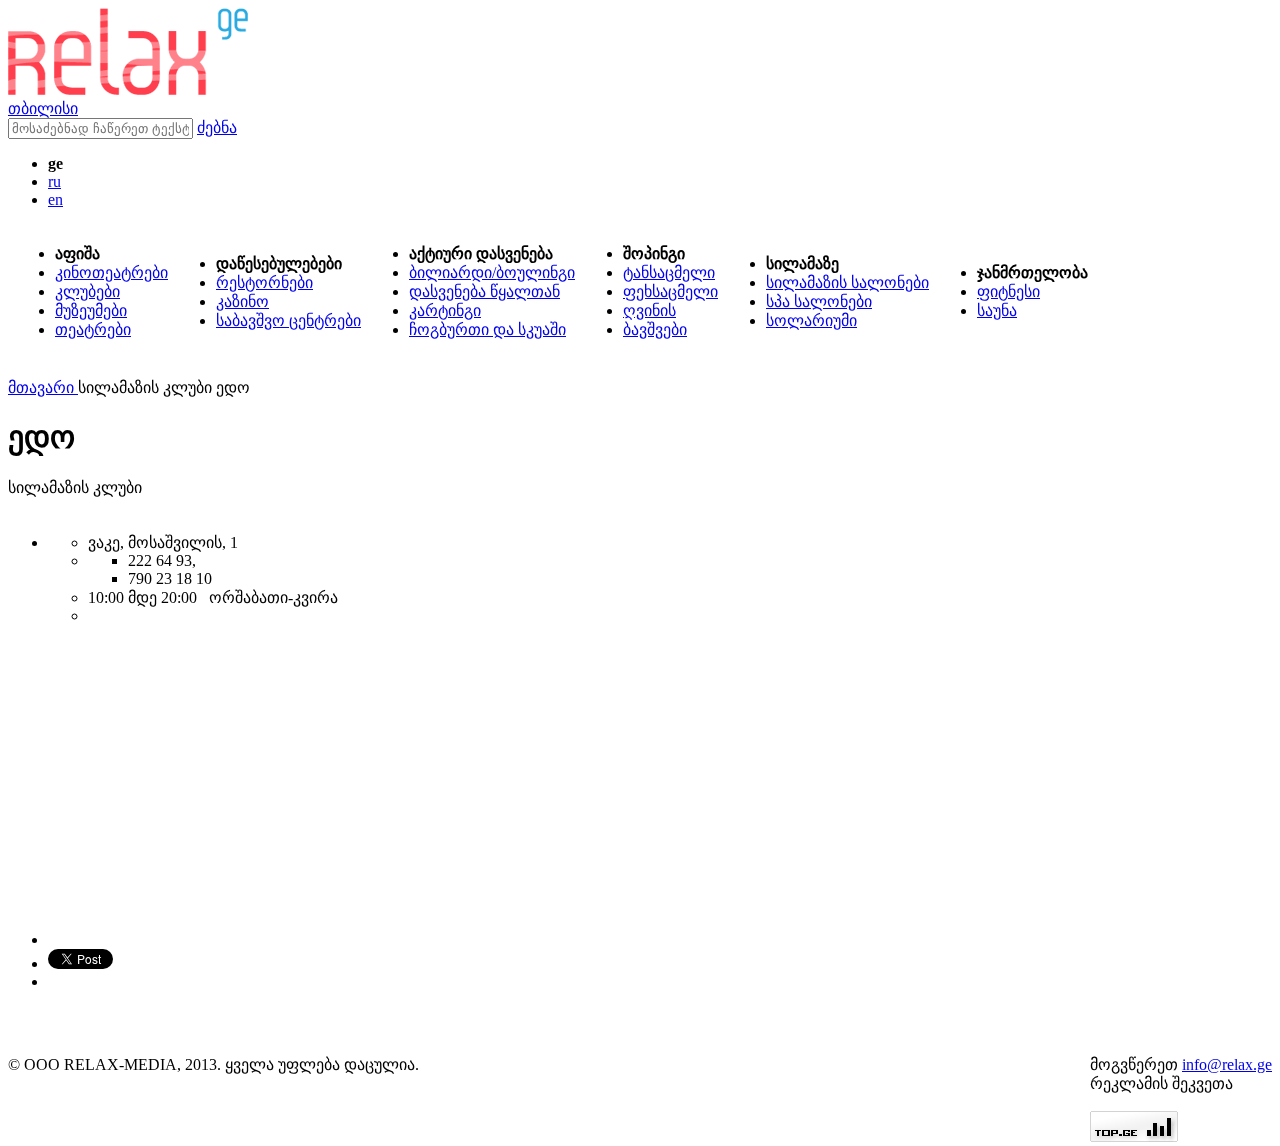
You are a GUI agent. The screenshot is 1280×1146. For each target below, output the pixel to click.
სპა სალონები (819, 301)
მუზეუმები (91, 310)
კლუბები (87, 291)
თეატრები (93, 329)
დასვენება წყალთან (484, 291)
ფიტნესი (1008, 291)
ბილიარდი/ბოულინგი (492, 272)
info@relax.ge (1227, 1064)
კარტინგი (445, 310)
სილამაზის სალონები (847, 282)
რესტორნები (264, 282)
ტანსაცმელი (669, 272)
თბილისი (43, 108)
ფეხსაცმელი (670, 291)
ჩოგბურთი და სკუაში (487, 329)
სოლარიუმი (811, 320)
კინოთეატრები (111, 272)
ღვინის (649, 310)
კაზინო (242, 301)
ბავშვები (655, 329)
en (55, 199)
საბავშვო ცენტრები (288, 320)
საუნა (997, 310)
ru (54, 181)
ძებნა (217, 127)
